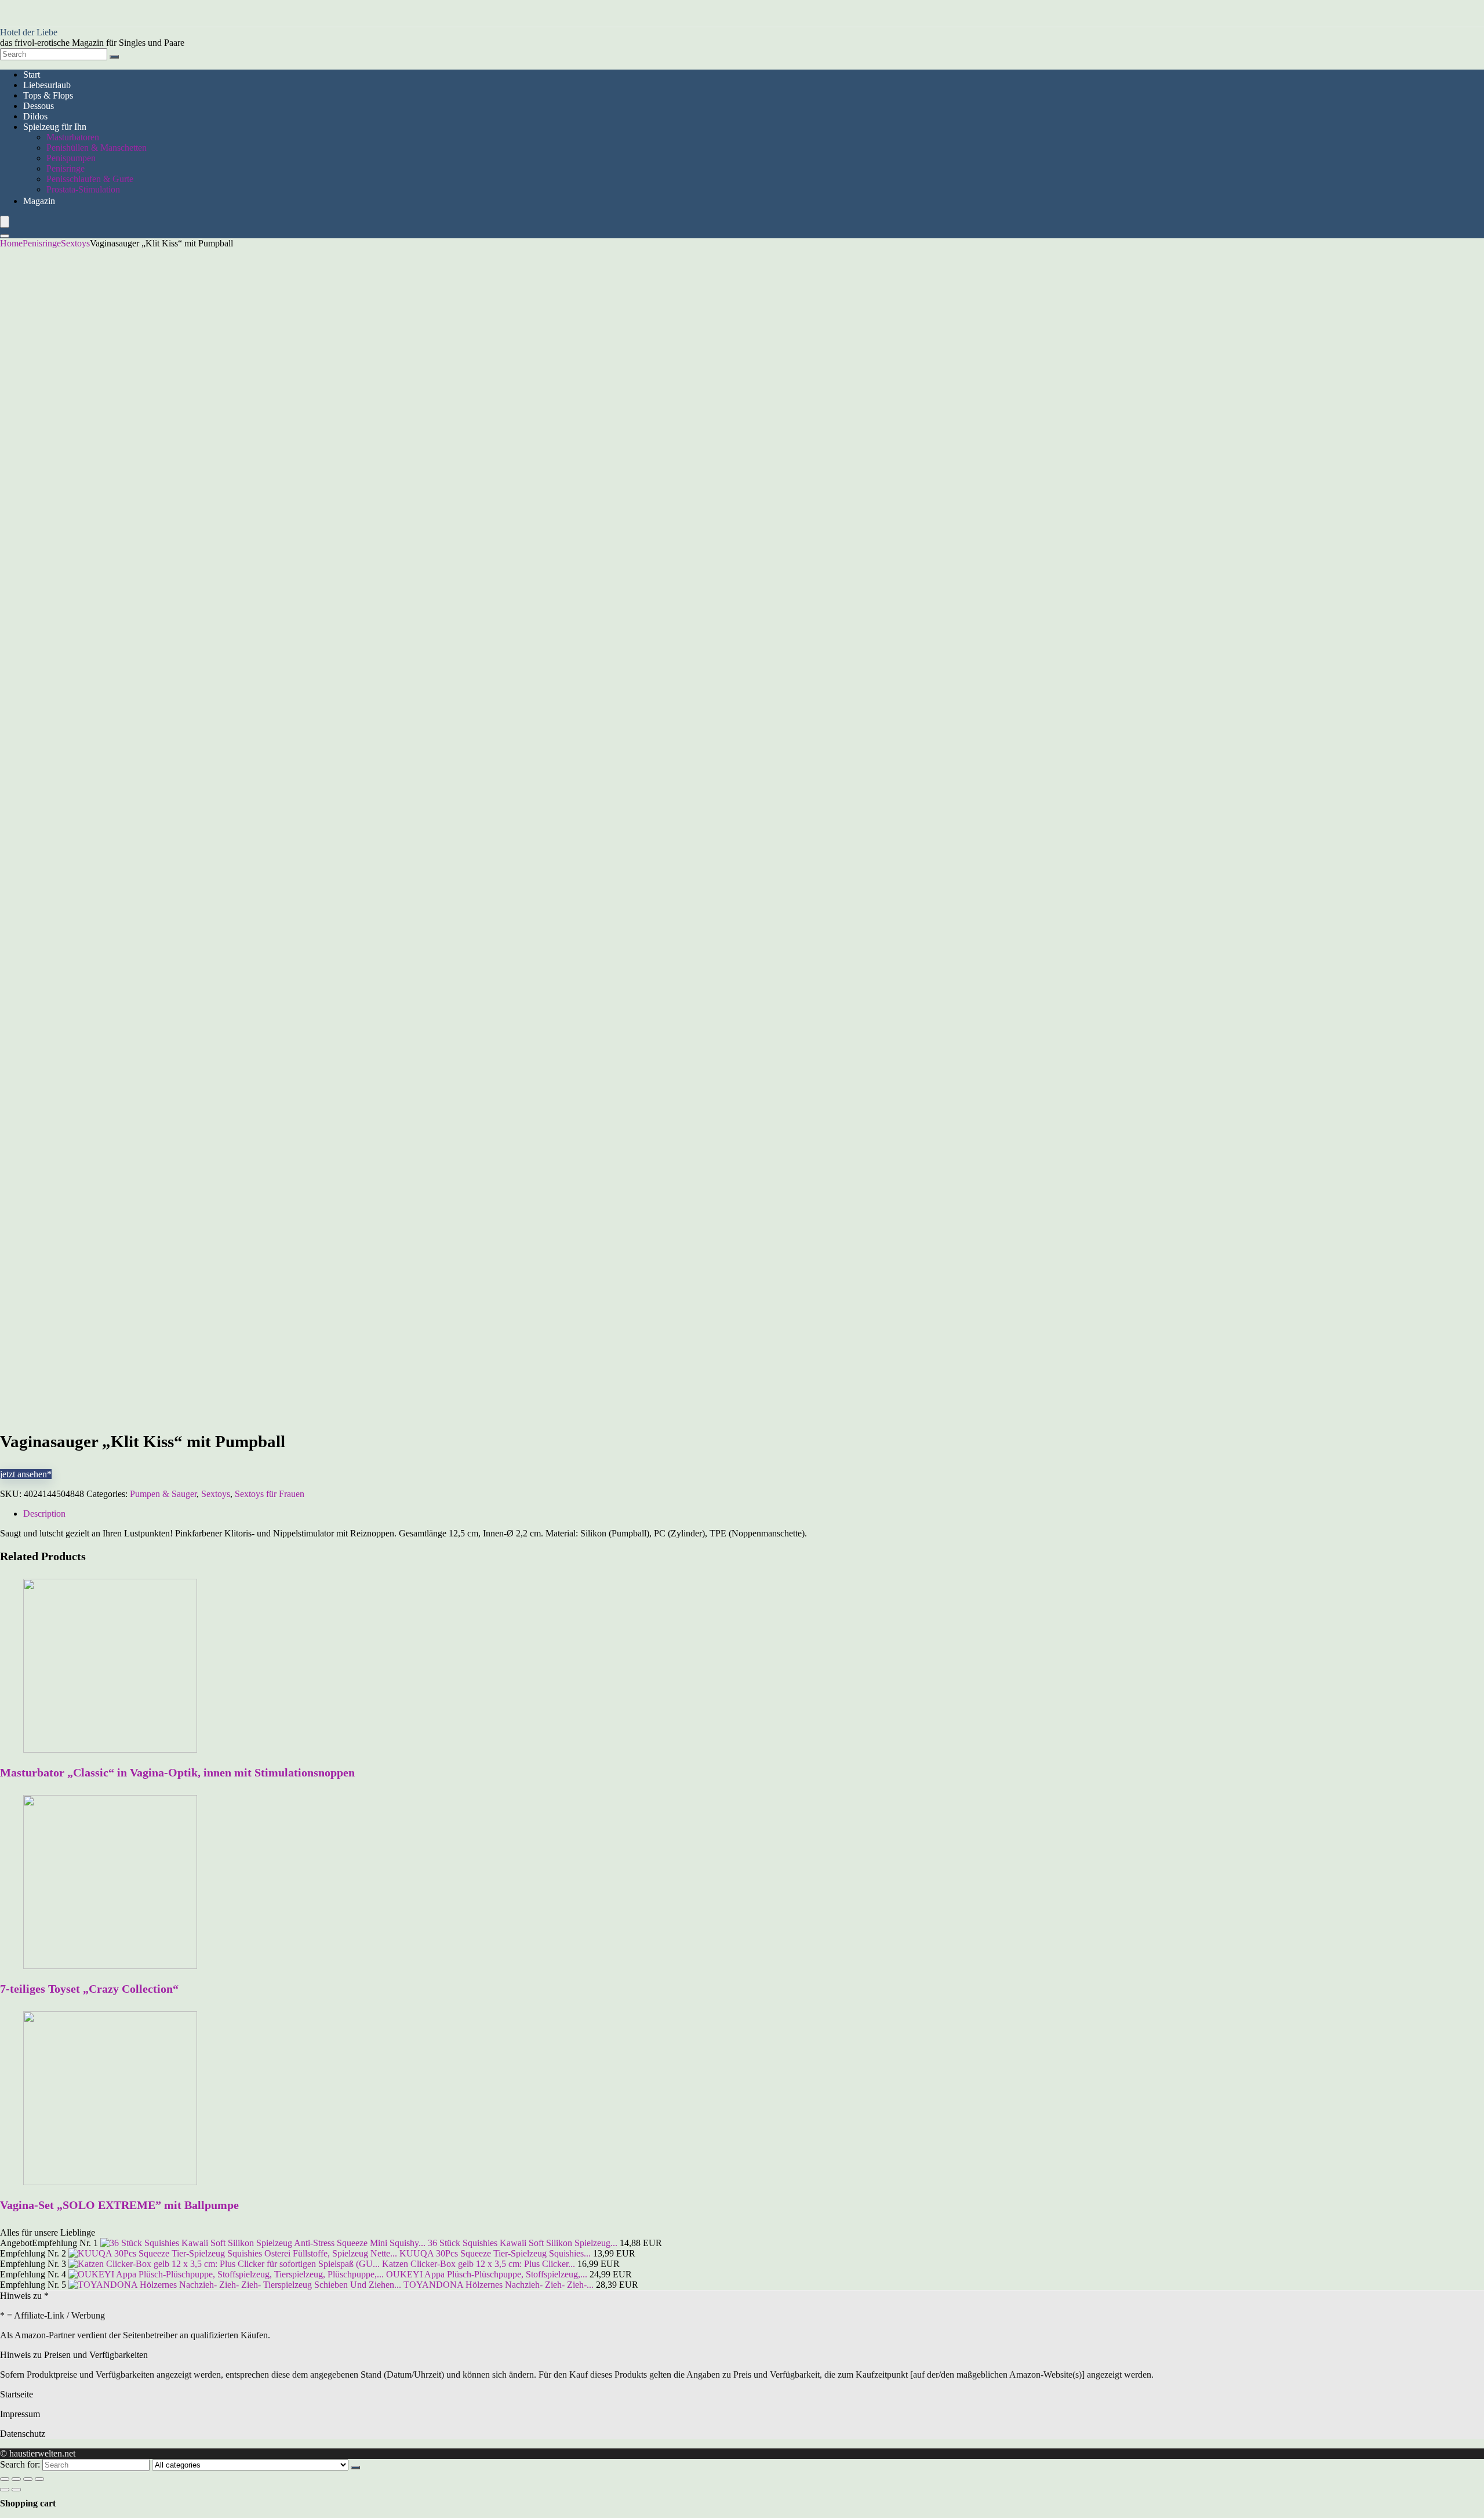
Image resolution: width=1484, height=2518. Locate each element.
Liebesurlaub (47, 85)
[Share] (16, 2479)
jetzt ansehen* (26, 1474)
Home (11, 243)
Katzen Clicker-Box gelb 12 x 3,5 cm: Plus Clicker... (479, 2264)
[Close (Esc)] (5, 2479)
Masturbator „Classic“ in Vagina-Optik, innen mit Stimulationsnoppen (177, 1772)
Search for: (20, 2464)
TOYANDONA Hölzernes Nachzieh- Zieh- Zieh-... (499, 2285)
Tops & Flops (48, 95)
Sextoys (75, 243)
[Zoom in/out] (39, 2479)
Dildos (35, 116)
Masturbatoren (73, 137)
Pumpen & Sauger (163, 1494)
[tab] (754, 1514)
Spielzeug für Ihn (55, 127)
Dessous (39, 106)
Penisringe (66, 168)
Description (44, 1514)
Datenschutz (23, 2434)
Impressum (20, 2414)
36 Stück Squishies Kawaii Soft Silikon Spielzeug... (523, 2243)
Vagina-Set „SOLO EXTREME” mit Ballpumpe (119, 2205)
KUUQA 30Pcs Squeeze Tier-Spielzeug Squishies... (495, 2253)
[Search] (114, 57)
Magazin (39, 201)
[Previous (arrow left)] (5, 2490)
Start (32, 75)
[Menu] (5, 222)
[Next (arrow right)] (16, 2490)
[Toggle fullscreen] (28, 2479)
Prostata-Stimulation (83, 189)
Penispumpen (71, 158)
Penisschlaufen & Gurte (90, 179)
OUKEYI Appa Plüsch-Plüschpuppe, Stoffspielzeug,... (487, 2274)
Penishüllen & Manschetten (97, 148)
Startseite (17, 2394)
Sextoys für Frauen (270, 1494)
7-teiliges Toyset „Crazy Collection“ (89, 1989)
